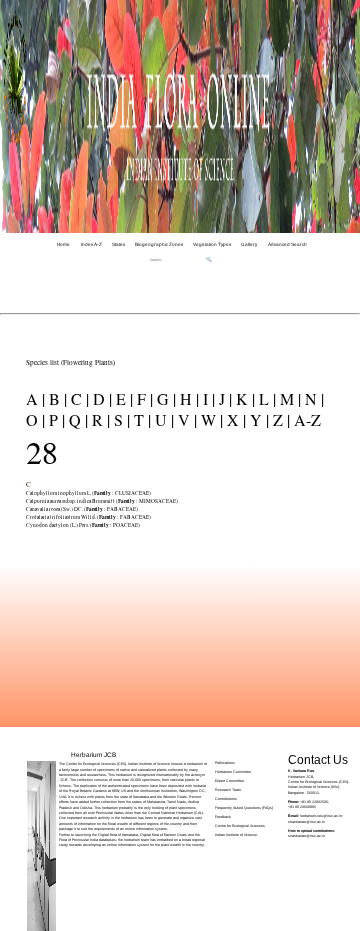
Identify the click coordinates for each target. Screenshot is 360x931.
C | (78, 398)
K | (243, 398)
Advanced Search (287, 244)
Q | (76, 419)
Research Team (228, 790)
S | (120, 419)
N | (312, 398)
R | (99, 419)
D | (100, 398)
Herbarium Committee (233, 772)
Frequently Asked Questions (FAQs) (244, 808)
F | (143, 398)
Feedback (223, 817)
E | (122, 398)
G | (164, 398)
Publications (225, 763)
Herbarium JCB (93, 754)
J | (223, 398)
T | (140, 419)
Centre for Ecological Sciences (240, 826)
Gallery (249, 244)
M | (288, 398)
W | (210, 419)
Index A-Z (91, 244)
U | (162, 419)
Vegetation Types (212, 244)
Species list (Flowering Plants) (70, 362)
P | (55, 419)
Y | (257, 419)
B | (56, 398)
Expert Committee (229, 781)
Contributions (226, 799)
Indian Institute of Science (236, 835)
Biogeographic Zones (159, 244)
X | (234, 419)
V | (185, 419)
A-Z (305, 419)
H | (187, 398)
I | (207, 398)
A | (35, 398)
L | (265, 398)
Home (63, 244)
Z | (279, 419)
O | (35, 419)
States (118, 244)
